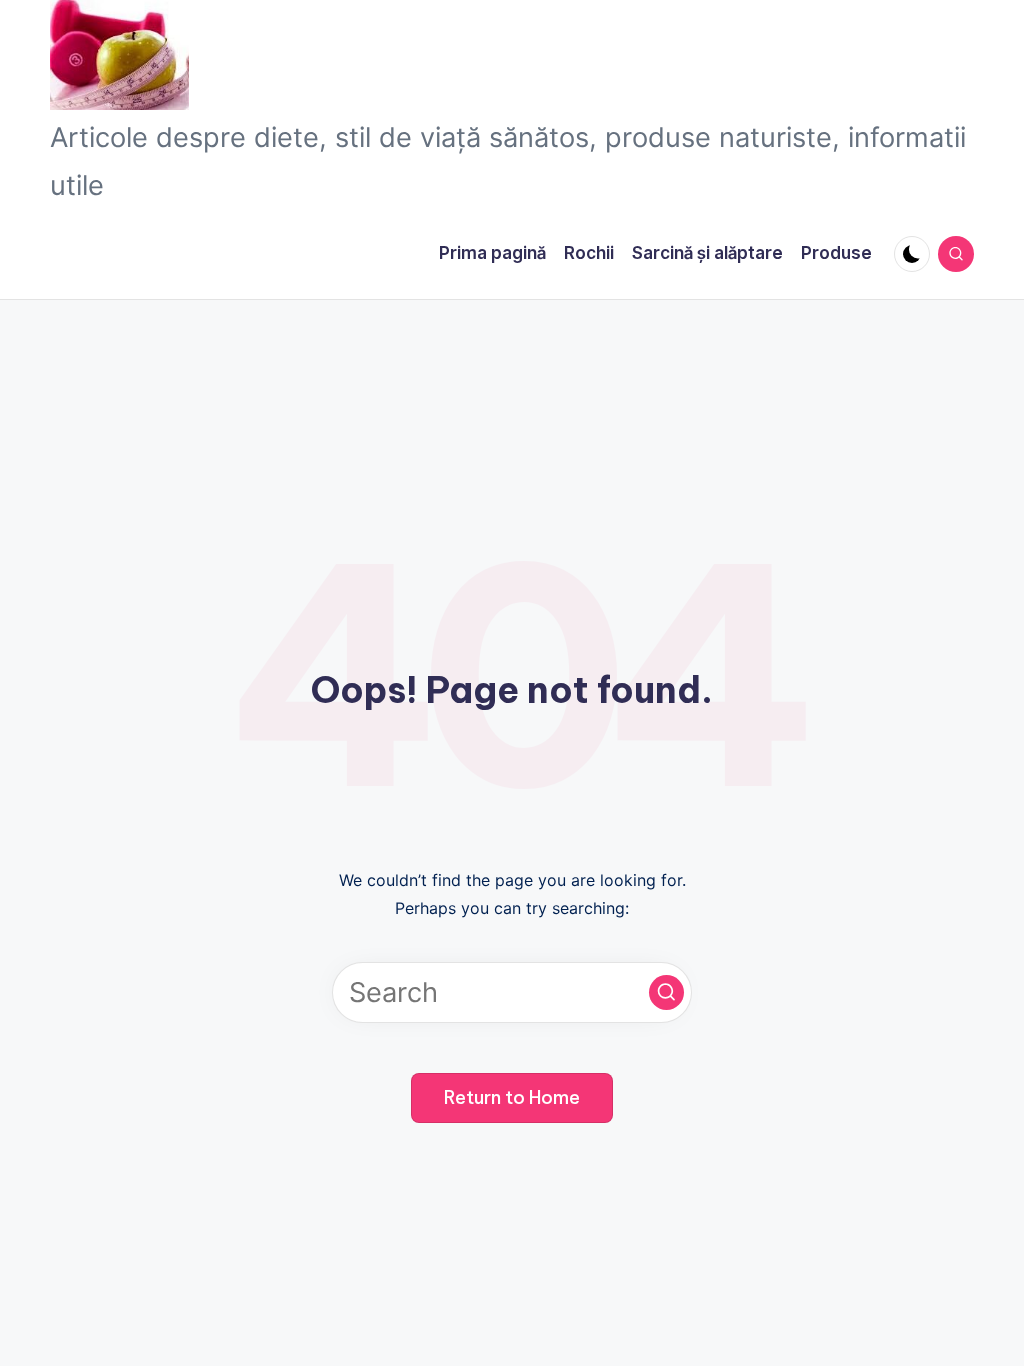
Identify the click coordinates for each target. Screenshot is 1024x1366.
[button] (666, 992)
